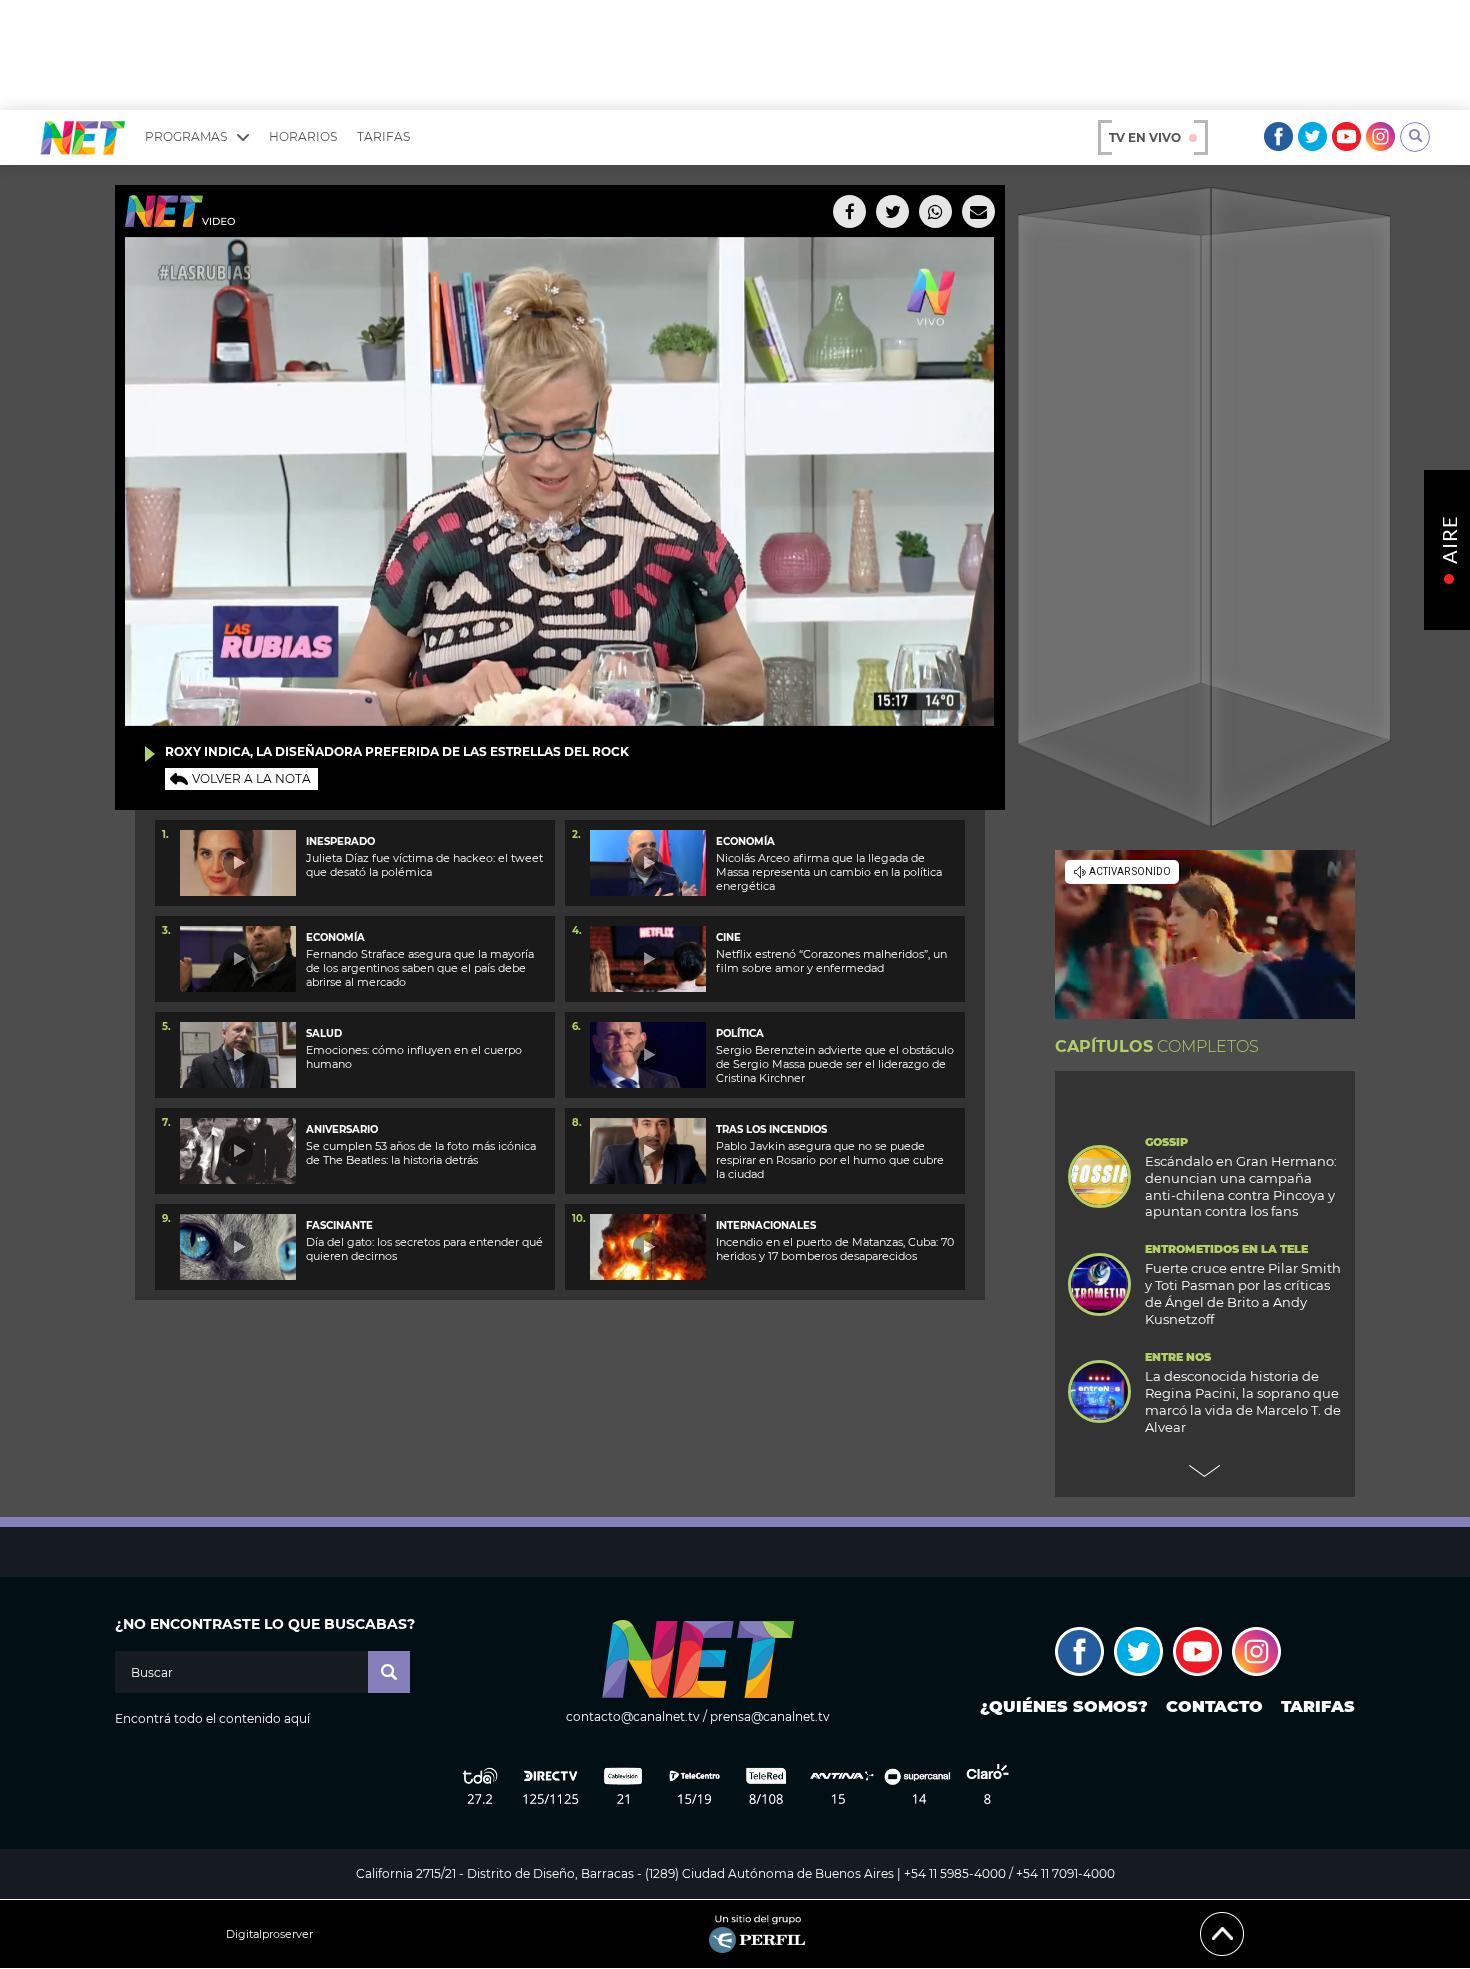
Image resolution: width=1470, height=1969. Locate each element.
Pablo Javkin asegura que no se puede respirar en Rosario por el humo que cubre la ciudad (830, 1160)
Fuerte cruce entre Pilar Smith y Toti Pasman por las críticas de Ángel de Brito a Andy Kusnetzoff (1243, 1293)
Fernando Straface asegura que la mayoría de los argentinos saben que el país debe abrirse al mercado (420, 968)
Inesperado (340, 841)
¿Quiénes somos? (1064, 1706)
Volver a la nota (251, 778)
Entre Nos (1178, 1357)
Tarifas (383, 136)
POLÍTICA (740, 1033)
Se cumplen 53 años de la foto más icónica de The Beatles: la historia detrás (421, 1153)
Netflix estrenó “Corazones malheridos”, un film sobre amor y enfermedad (831, 961)
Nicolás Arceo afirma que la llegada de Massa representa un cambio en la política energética (829, 872)
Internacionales (766, 1225)
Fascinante (339, 1225)
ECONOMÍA (745, 841)
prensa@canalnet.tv (770, 1716)
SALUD (324, 1033)
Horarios (303, 136)
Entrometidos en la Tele (1226, 1249)
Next (1205, 1471)
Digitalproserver (269, 1934)
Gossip (1166, 1142)
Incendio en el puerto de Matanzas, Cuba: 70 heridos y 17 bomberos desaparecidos (835, 1249)
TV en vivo (1145, 137)
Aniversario (342, 1129)
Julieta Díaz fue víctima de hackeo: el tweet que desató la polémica (424, 865)
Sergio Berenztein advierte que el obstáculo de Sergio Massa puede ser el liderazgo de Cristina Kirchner (835, 1064)
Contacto (1214, 1706)
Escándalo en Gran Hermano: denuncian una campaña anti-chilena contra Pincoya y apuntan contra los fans (1241, 1186)
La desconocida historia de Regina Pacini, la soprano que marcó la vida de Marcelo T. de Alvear (1243, 1401)
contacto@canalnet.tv (633, 1716)
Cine (728, 937)
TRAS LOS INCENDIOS (771, 1129)
